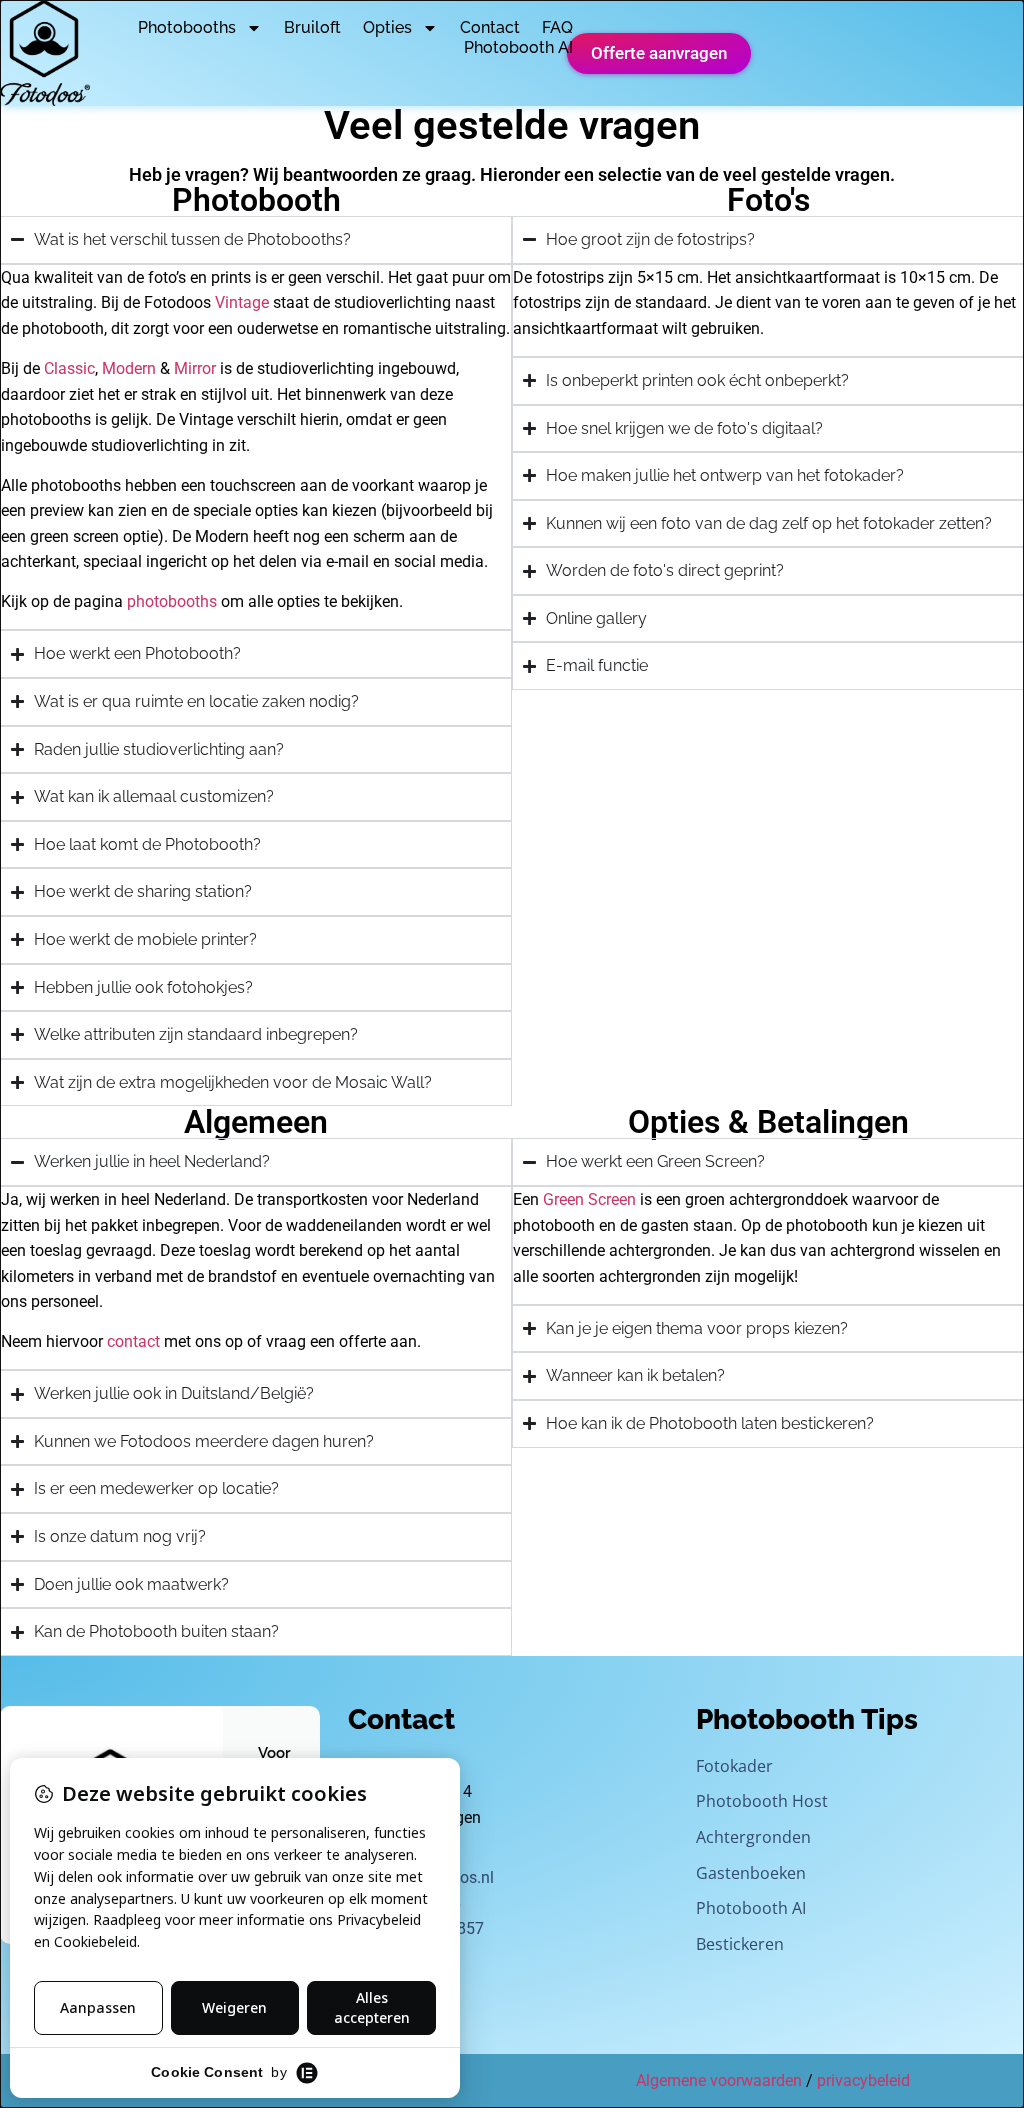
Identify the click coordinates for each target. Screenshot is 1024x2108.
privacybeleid (863, 2080)
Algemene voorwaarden (719, 2080)
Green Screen (589, 1199)
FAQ (557, 27)
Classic (69, 368)
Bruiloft (312, 27)
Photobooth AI (518, 47)
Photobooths (187, 27)
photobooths (172, 601)
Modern (129, 368)
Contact (490, 27)
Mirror (195, 368)
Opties (387, 27)
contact (133, 1341)
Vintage (242, 302)
